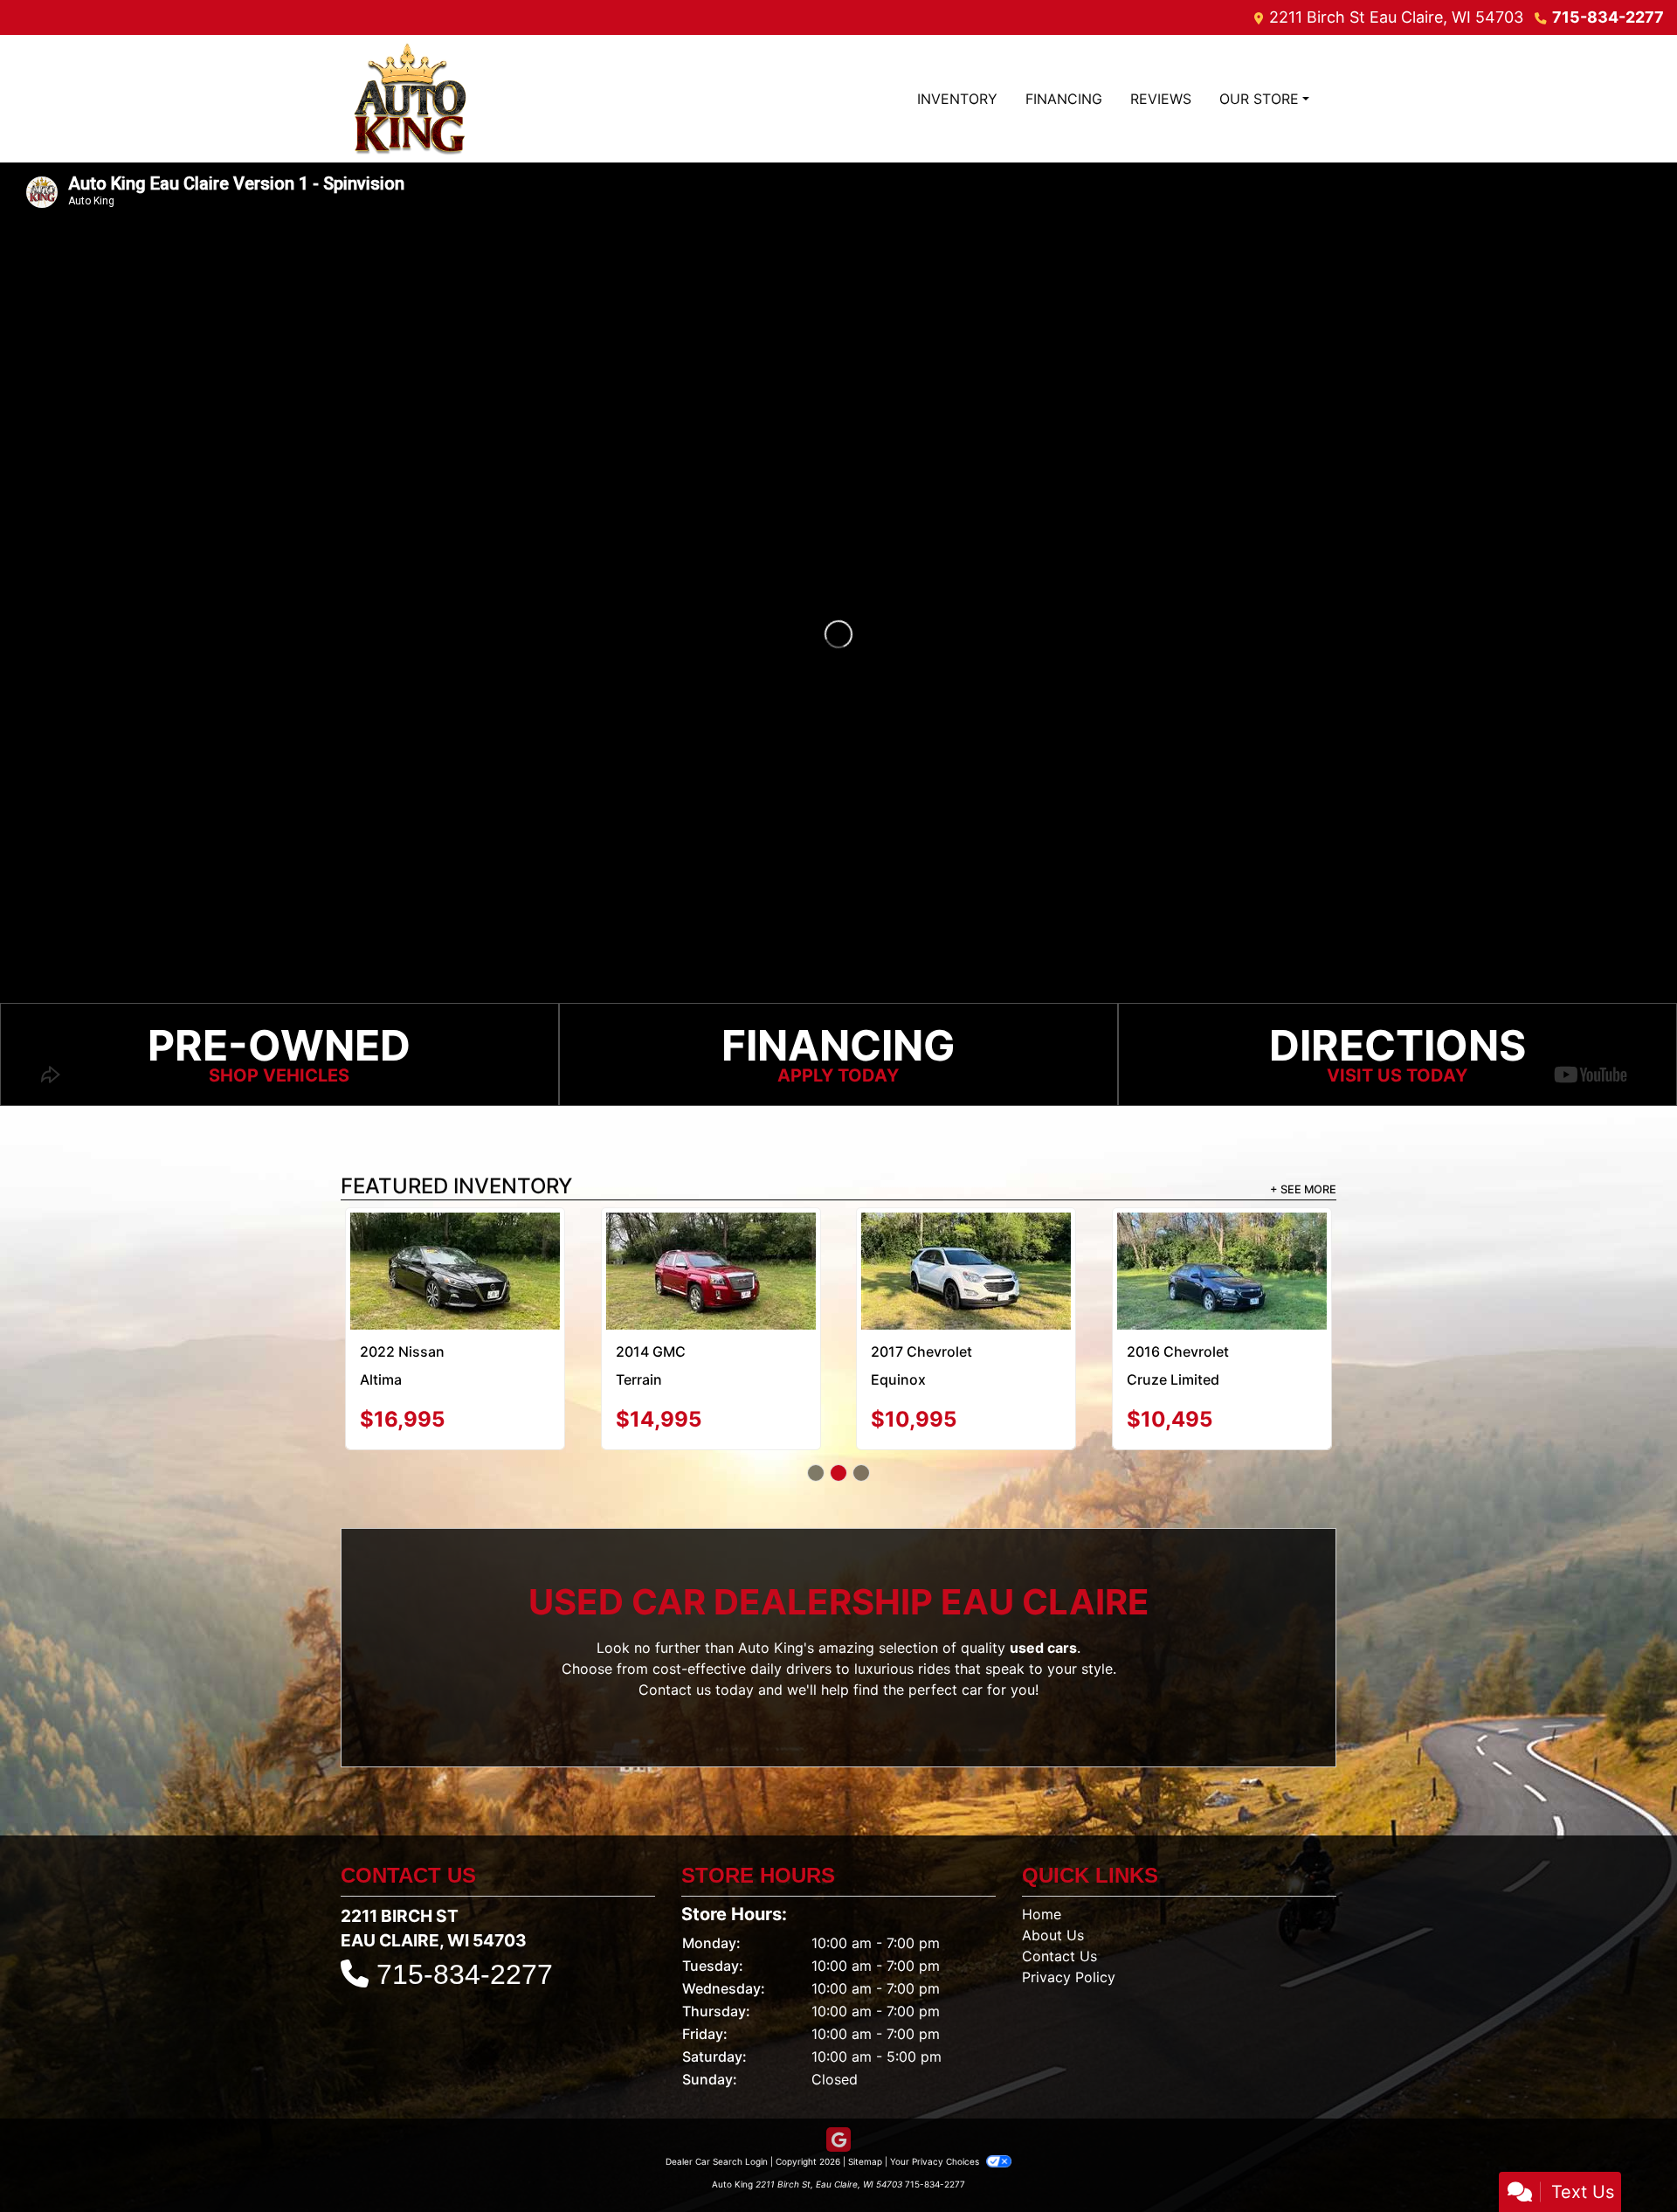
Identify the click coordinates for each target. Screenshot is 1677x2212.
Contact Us (1059, 1956)
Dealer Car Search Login (717, 2161)
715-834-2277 (1608, 17)
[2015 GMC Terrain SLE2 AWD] (966, 1252)
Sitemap (865, 2161)
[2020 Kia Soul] (455, 1271)
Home (1042, 1914)
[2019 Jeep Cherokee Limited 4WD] (711, 1271)
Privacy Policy (1069, 1977)
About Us (1053, 1935)
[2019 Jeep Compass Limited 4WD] (1222, 1251)
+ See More (1303, 1189)
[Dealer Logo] (410, 99)
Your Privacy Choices (936, 2161)
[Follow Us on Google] (838, 2140)
